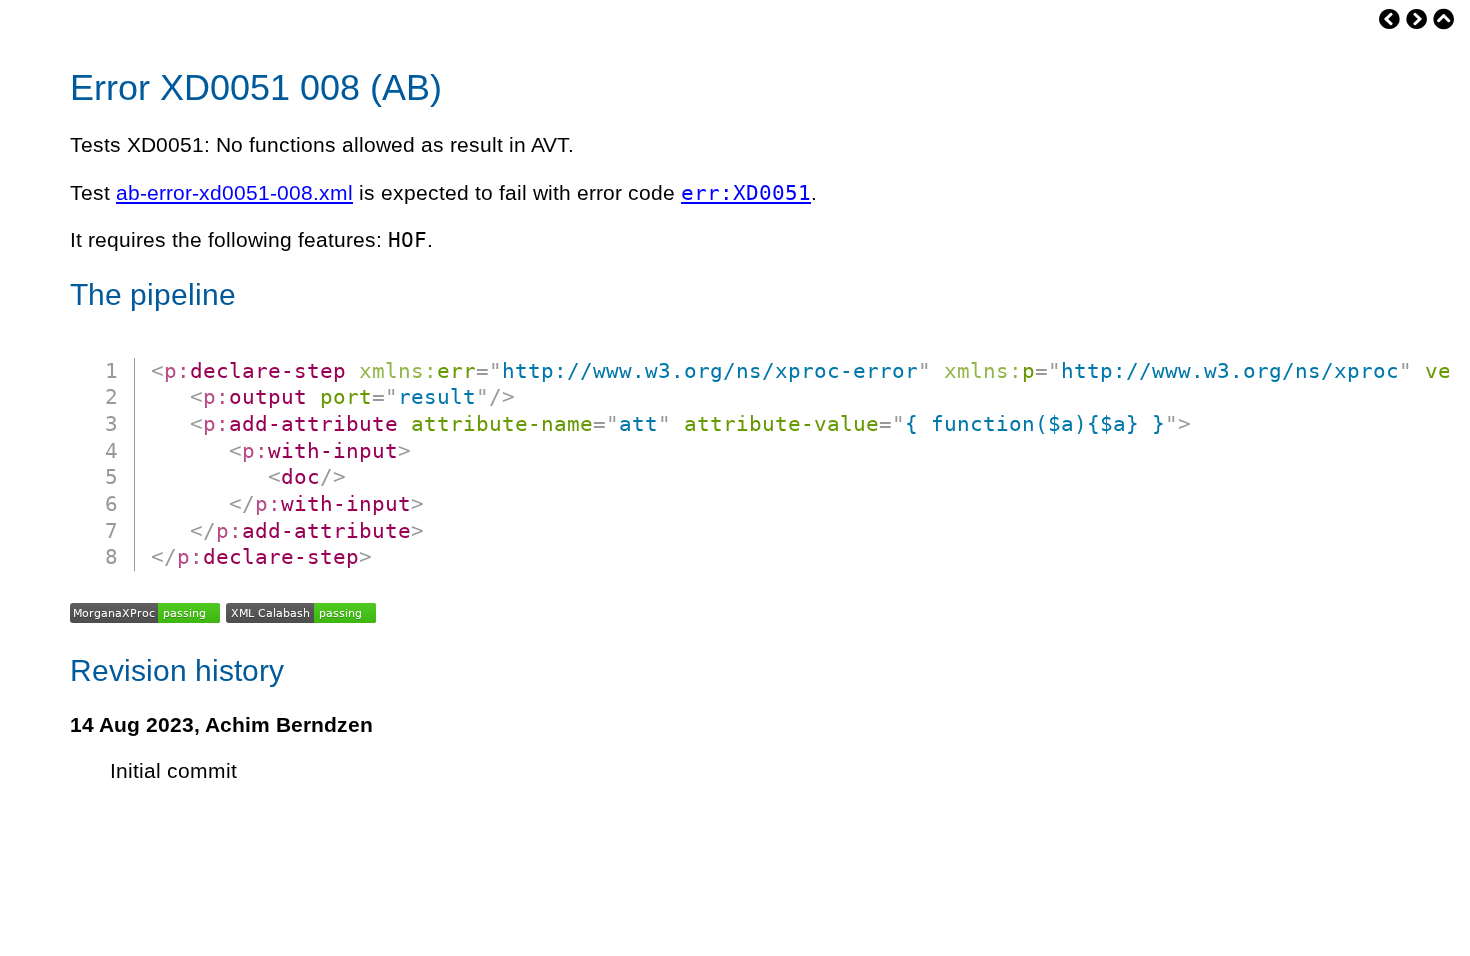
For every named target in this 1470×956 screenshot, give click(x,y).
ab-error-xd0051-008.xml (234, 193)
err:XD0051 (746, 192)
